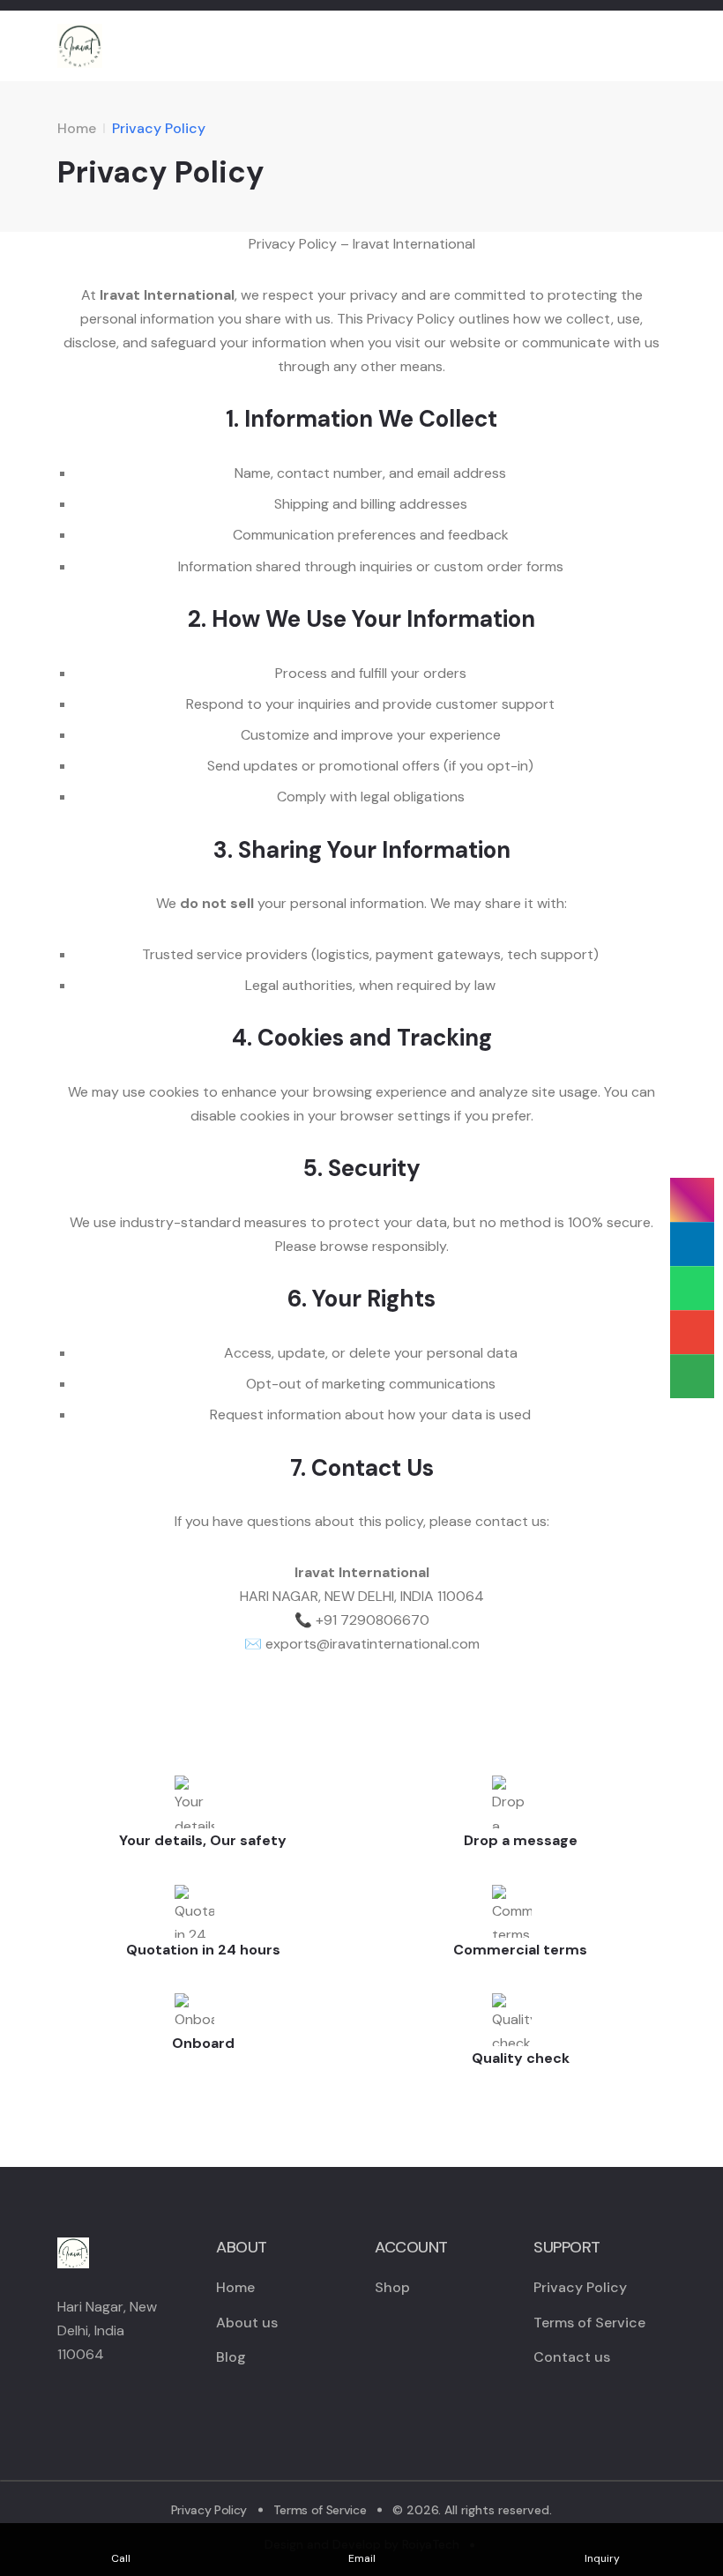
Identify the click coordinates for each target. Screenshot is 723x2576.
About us (247, 2323)
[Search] (624, 46)
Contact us (572, 2357)
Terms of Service (589, 2323)
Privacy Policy (580, 2287)
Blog (231, 2357)
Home (77, 128)
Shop (392, 2287)
